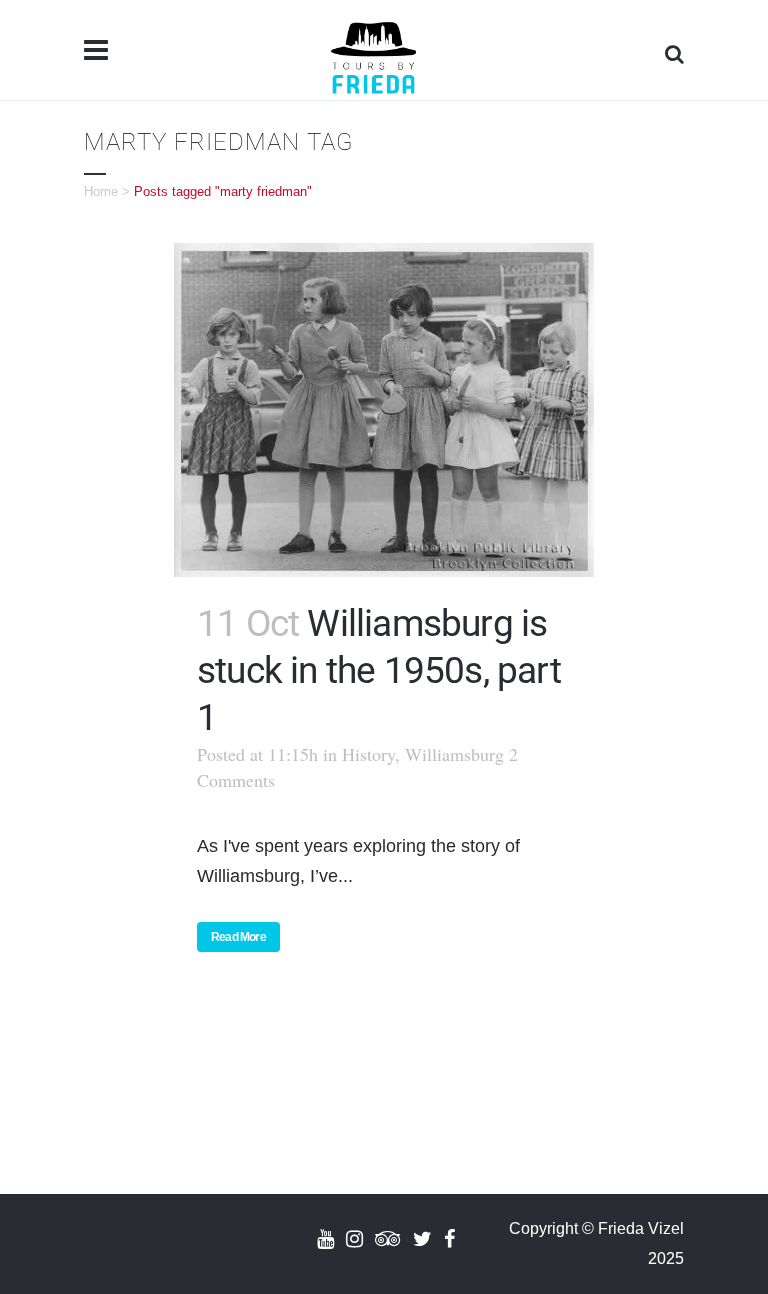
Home (101, 191)
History (368, 754)
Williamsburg (454, 754)
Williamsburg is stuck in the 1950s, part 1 (379, 670)
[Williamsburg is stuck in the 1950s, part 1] (384, 410)
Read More (238, 937)
